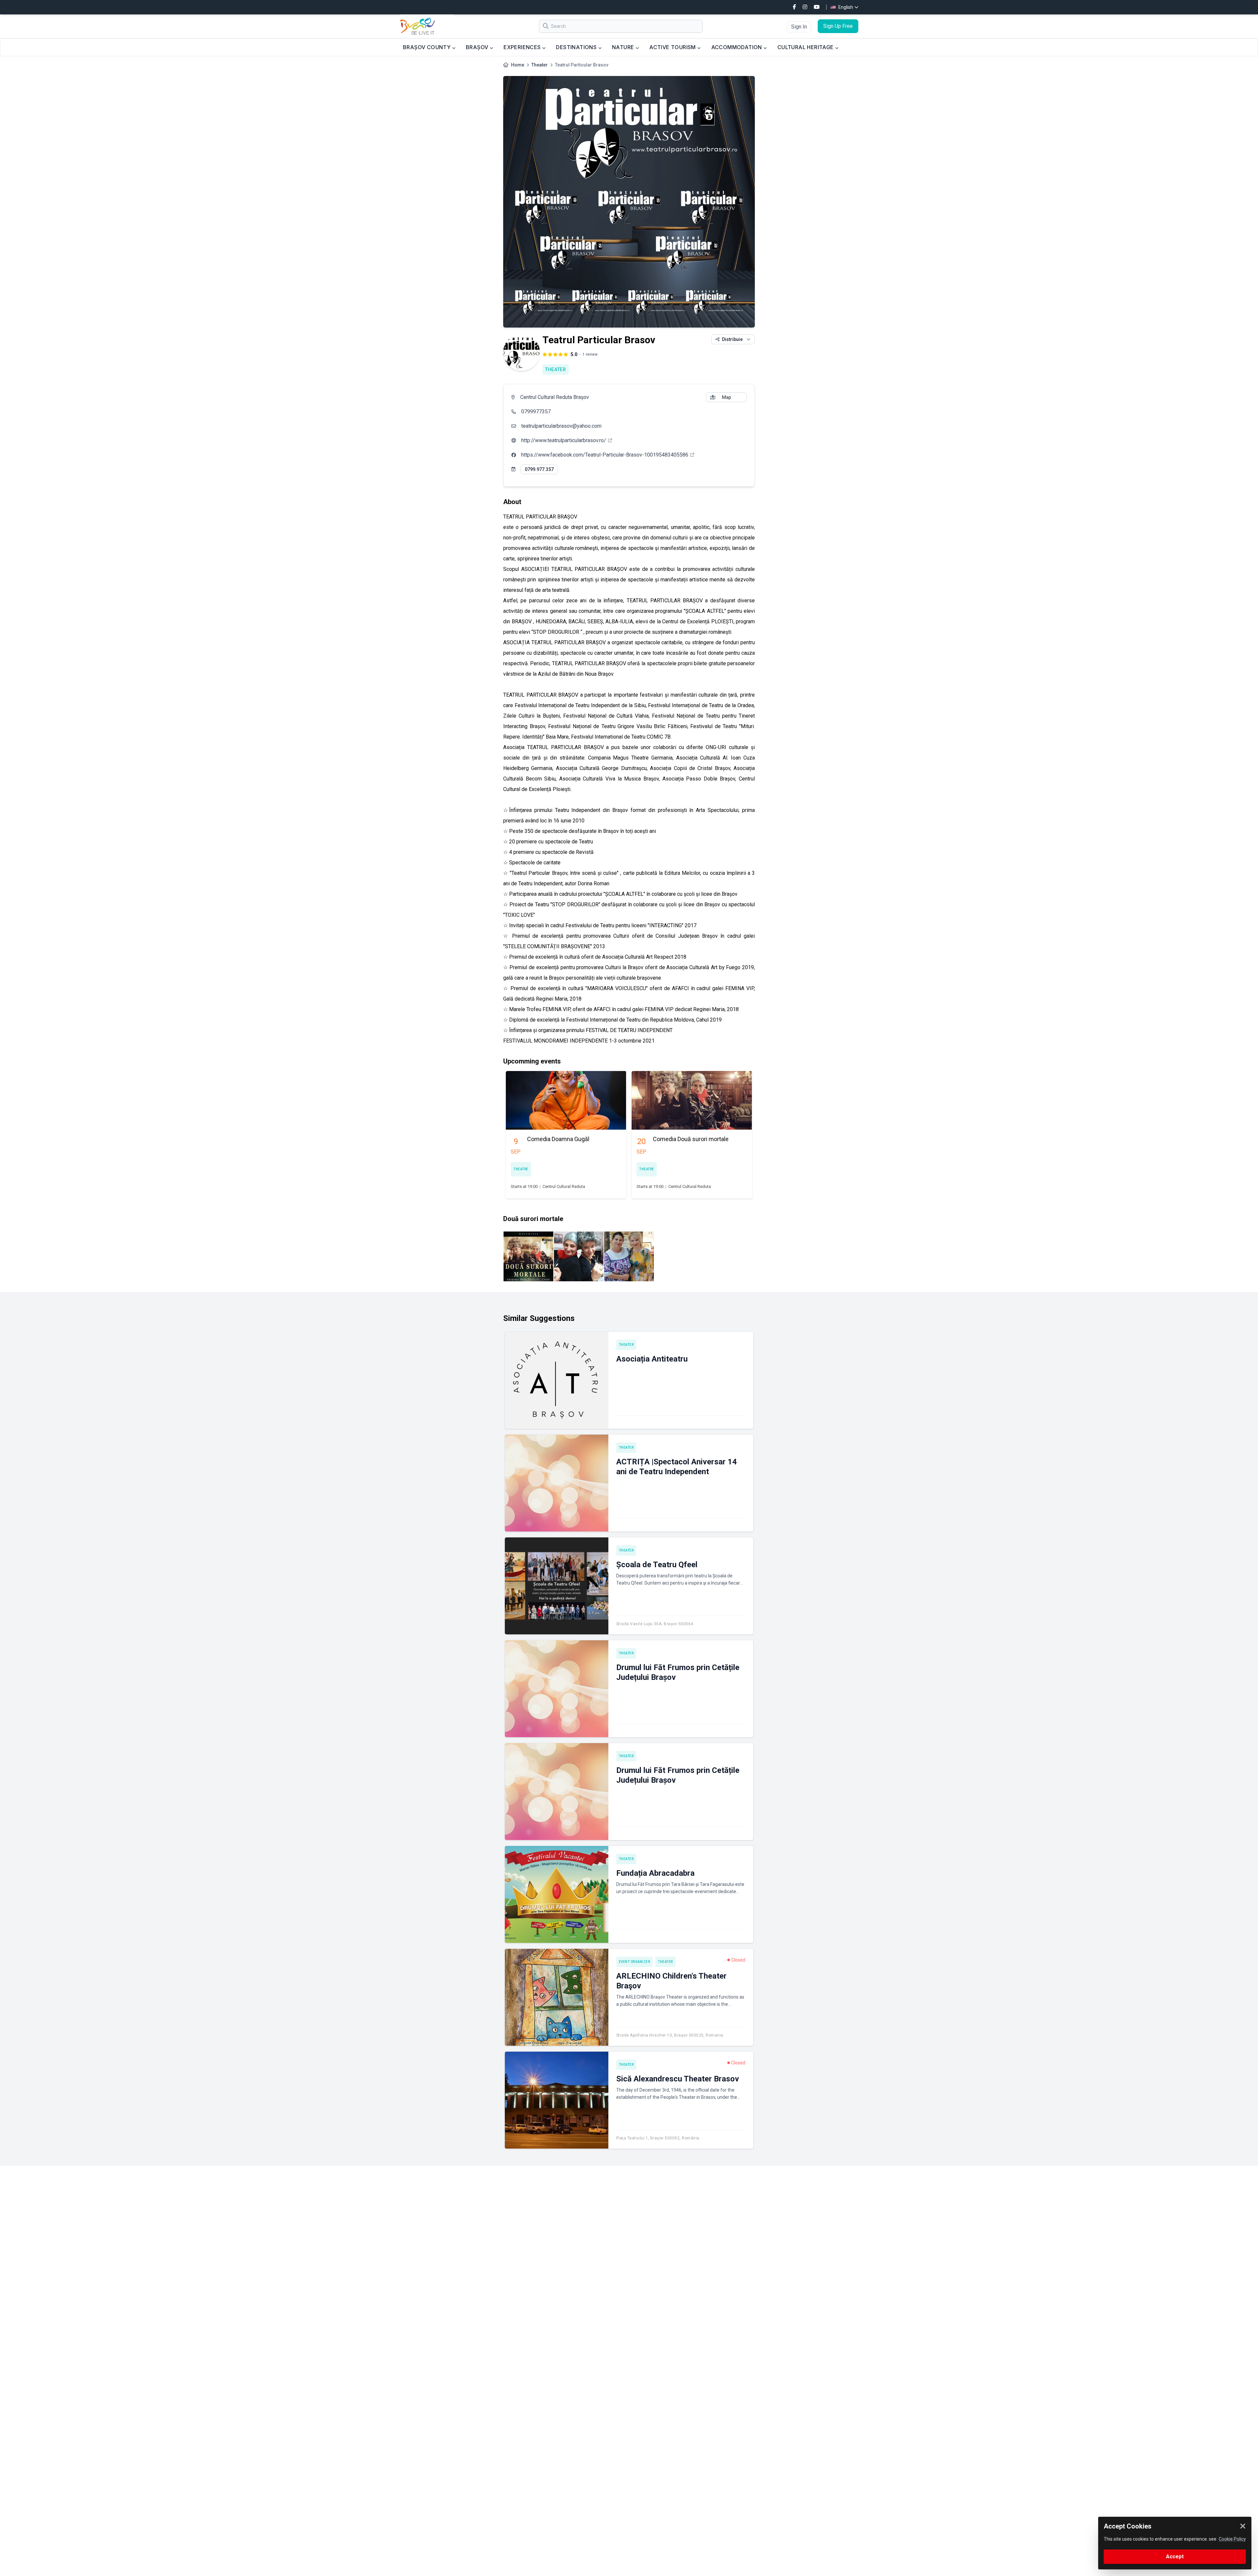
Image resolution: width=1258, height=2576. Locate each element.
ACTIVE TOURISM (673, 47)
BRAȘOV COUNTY (428, 47)
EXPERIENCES (523, 47)
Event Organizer (635, 1962)
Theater (540, 65)
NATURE (624, 47)
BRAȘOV (478, 47)
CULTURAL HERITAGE (806, 47)
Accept (1175, 2557)
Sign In (799, 27)
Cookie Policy (1232, 2539)
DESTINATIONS (577, 47)
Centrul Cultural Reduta (564, 1186)
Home (518, 65)
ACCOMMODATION (737, 47)
